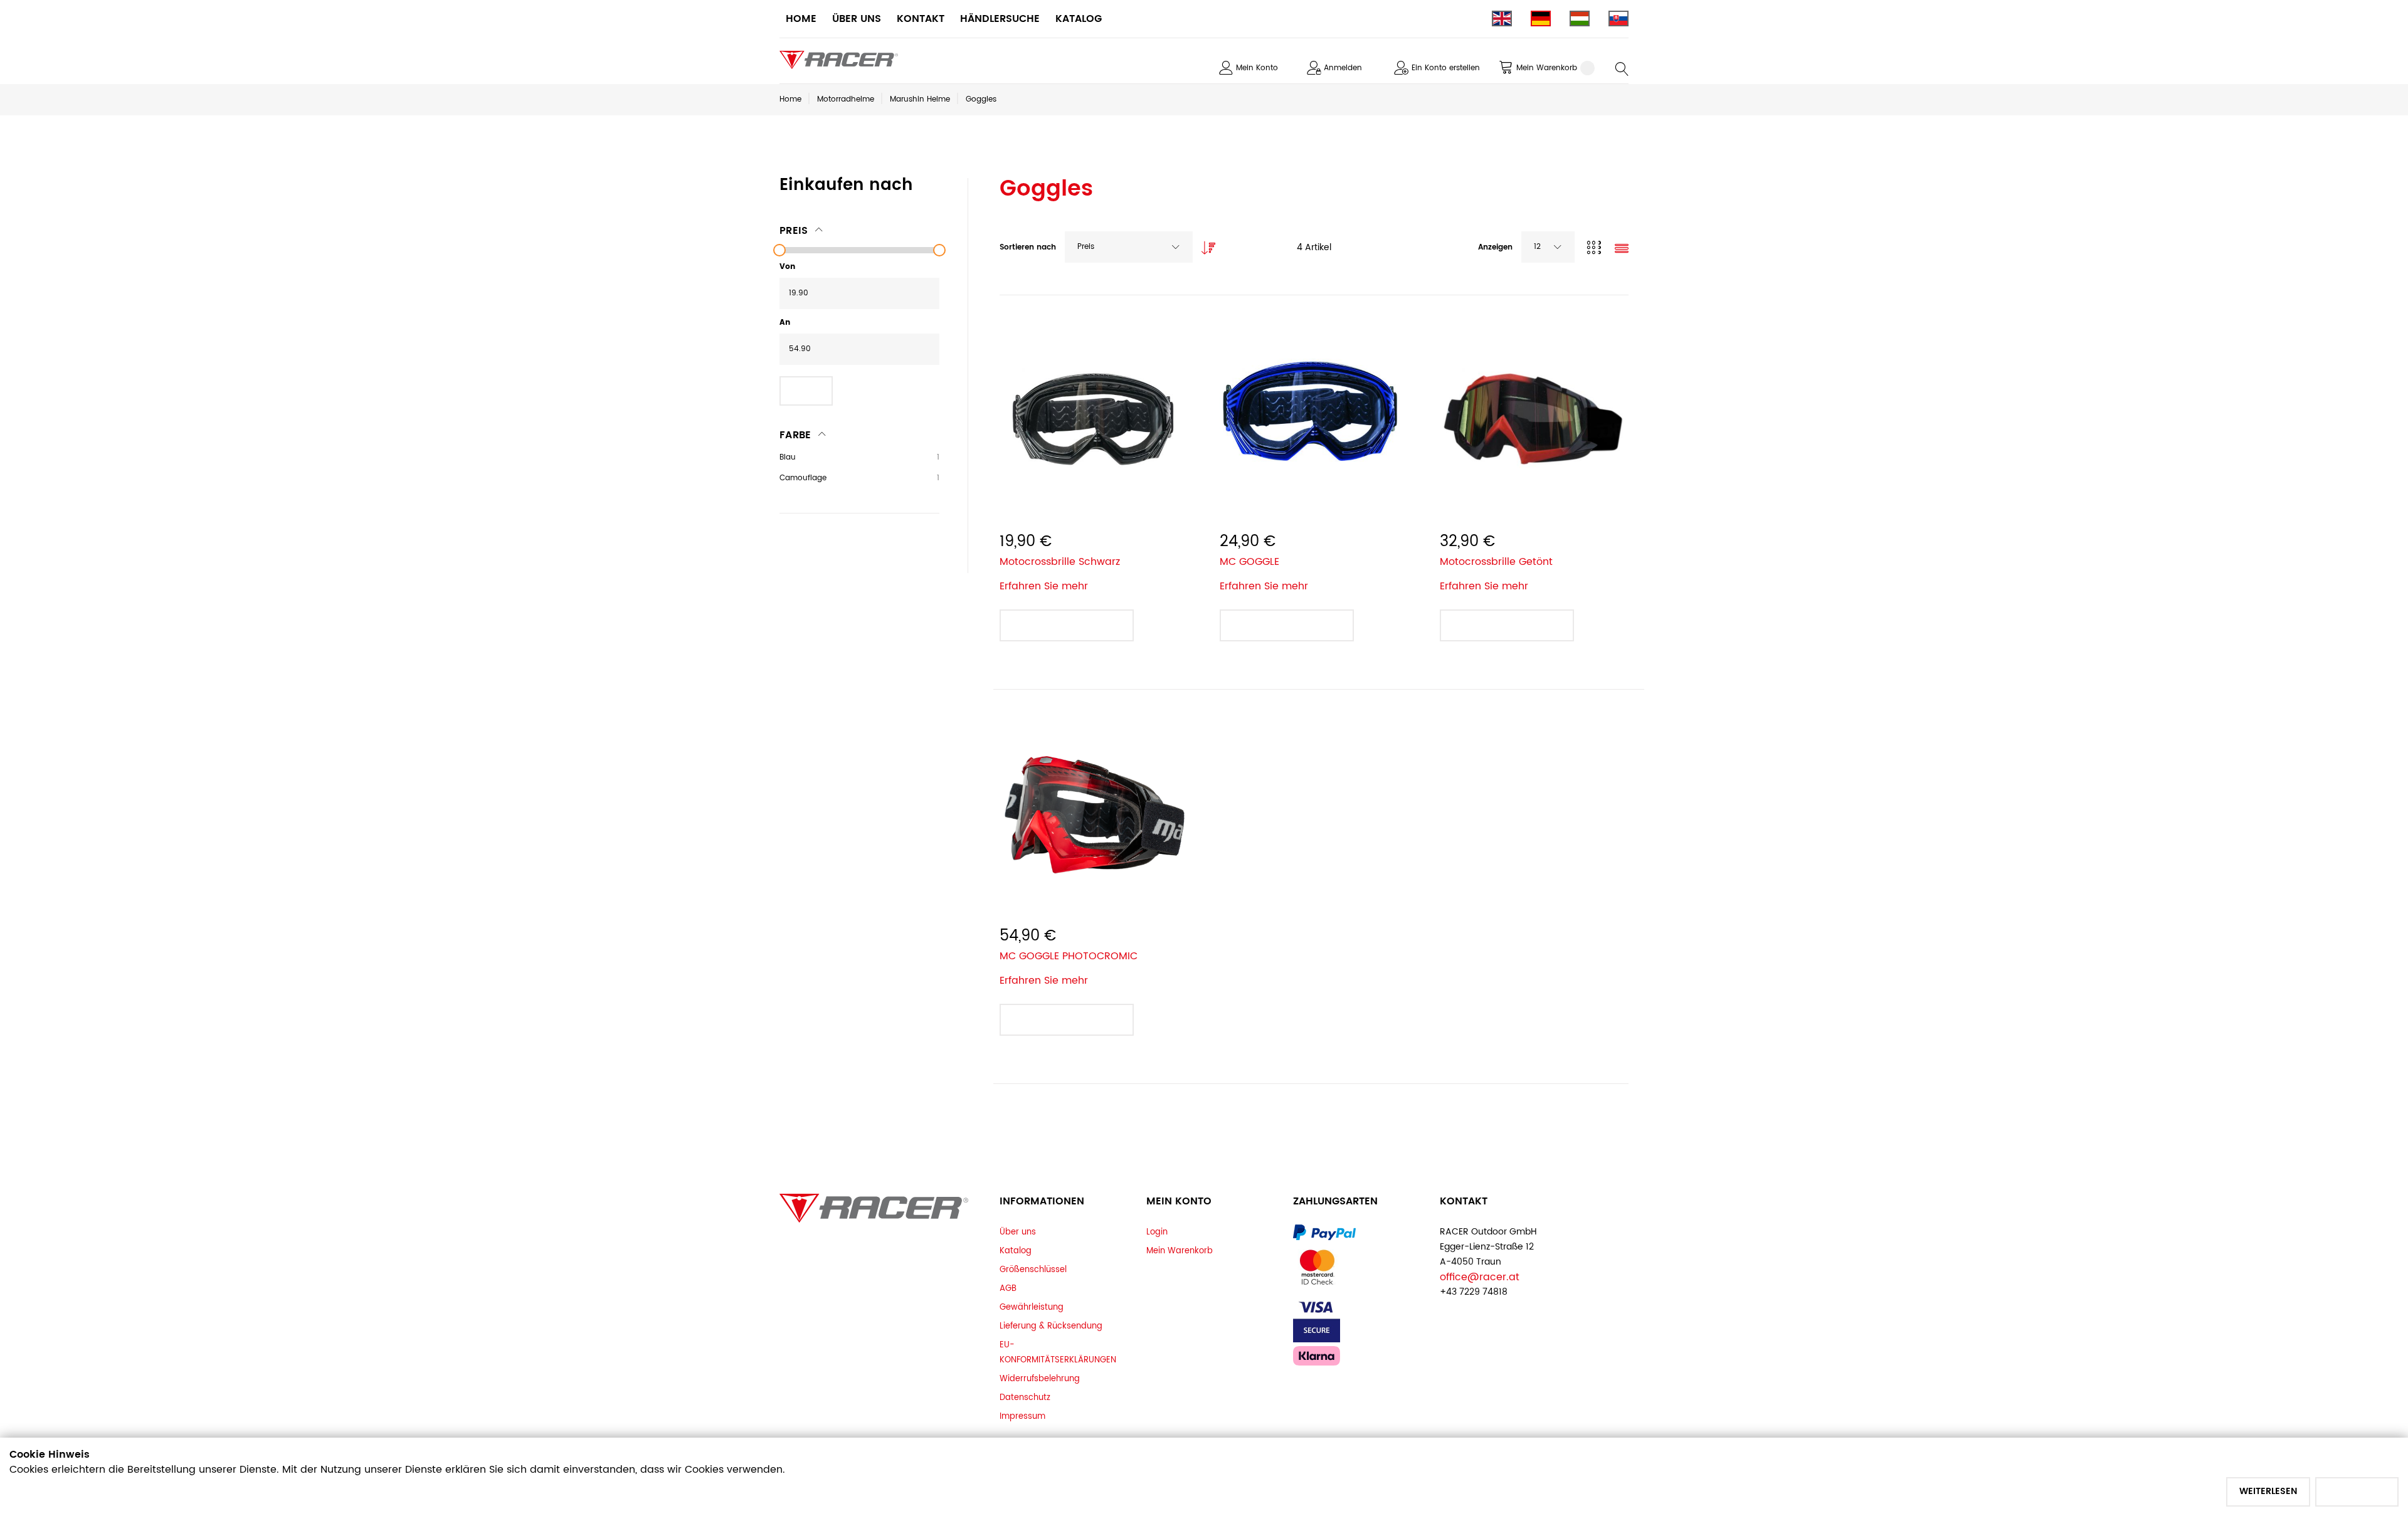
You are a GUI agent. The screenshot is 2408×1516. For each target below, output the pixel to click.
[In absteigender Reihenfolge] (1205, 245)
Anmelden (1343, 68)
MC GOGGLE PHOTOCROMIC (1069, 956)
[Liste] (1622, 250)
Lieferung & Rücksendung (1051, 1326)
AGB (1008, 1288)
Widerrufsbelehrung (1040, 1379)
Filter (806, 390)
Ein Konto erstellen (1446, 68)
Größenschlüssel (1033, 1270)
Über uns (1018, 1232)
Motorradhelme (846, 99)
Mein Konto (1257, 68)
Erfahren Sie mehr (1044, 586)
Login (1157, 1232)
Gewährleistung (1032, 1307)
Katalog (1016, 1251)
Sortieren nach (1028, 247)
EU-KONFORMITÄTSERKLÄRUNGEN (1058, 1352)
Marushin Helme (920, 99)
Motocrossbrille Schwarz (1060, 562)
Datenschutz (1025, 1398)
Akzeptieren (2357, 1491)
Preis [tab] (794, 231)
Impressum (1022, 1416)
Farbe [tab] (795, 435)
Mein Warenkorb (1180, 1251)
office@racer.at (1480, 1277)
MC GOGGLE (1249, 562)
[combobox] (1129, 247)
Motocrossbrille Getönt (1496, 562)
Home (790, 99)
